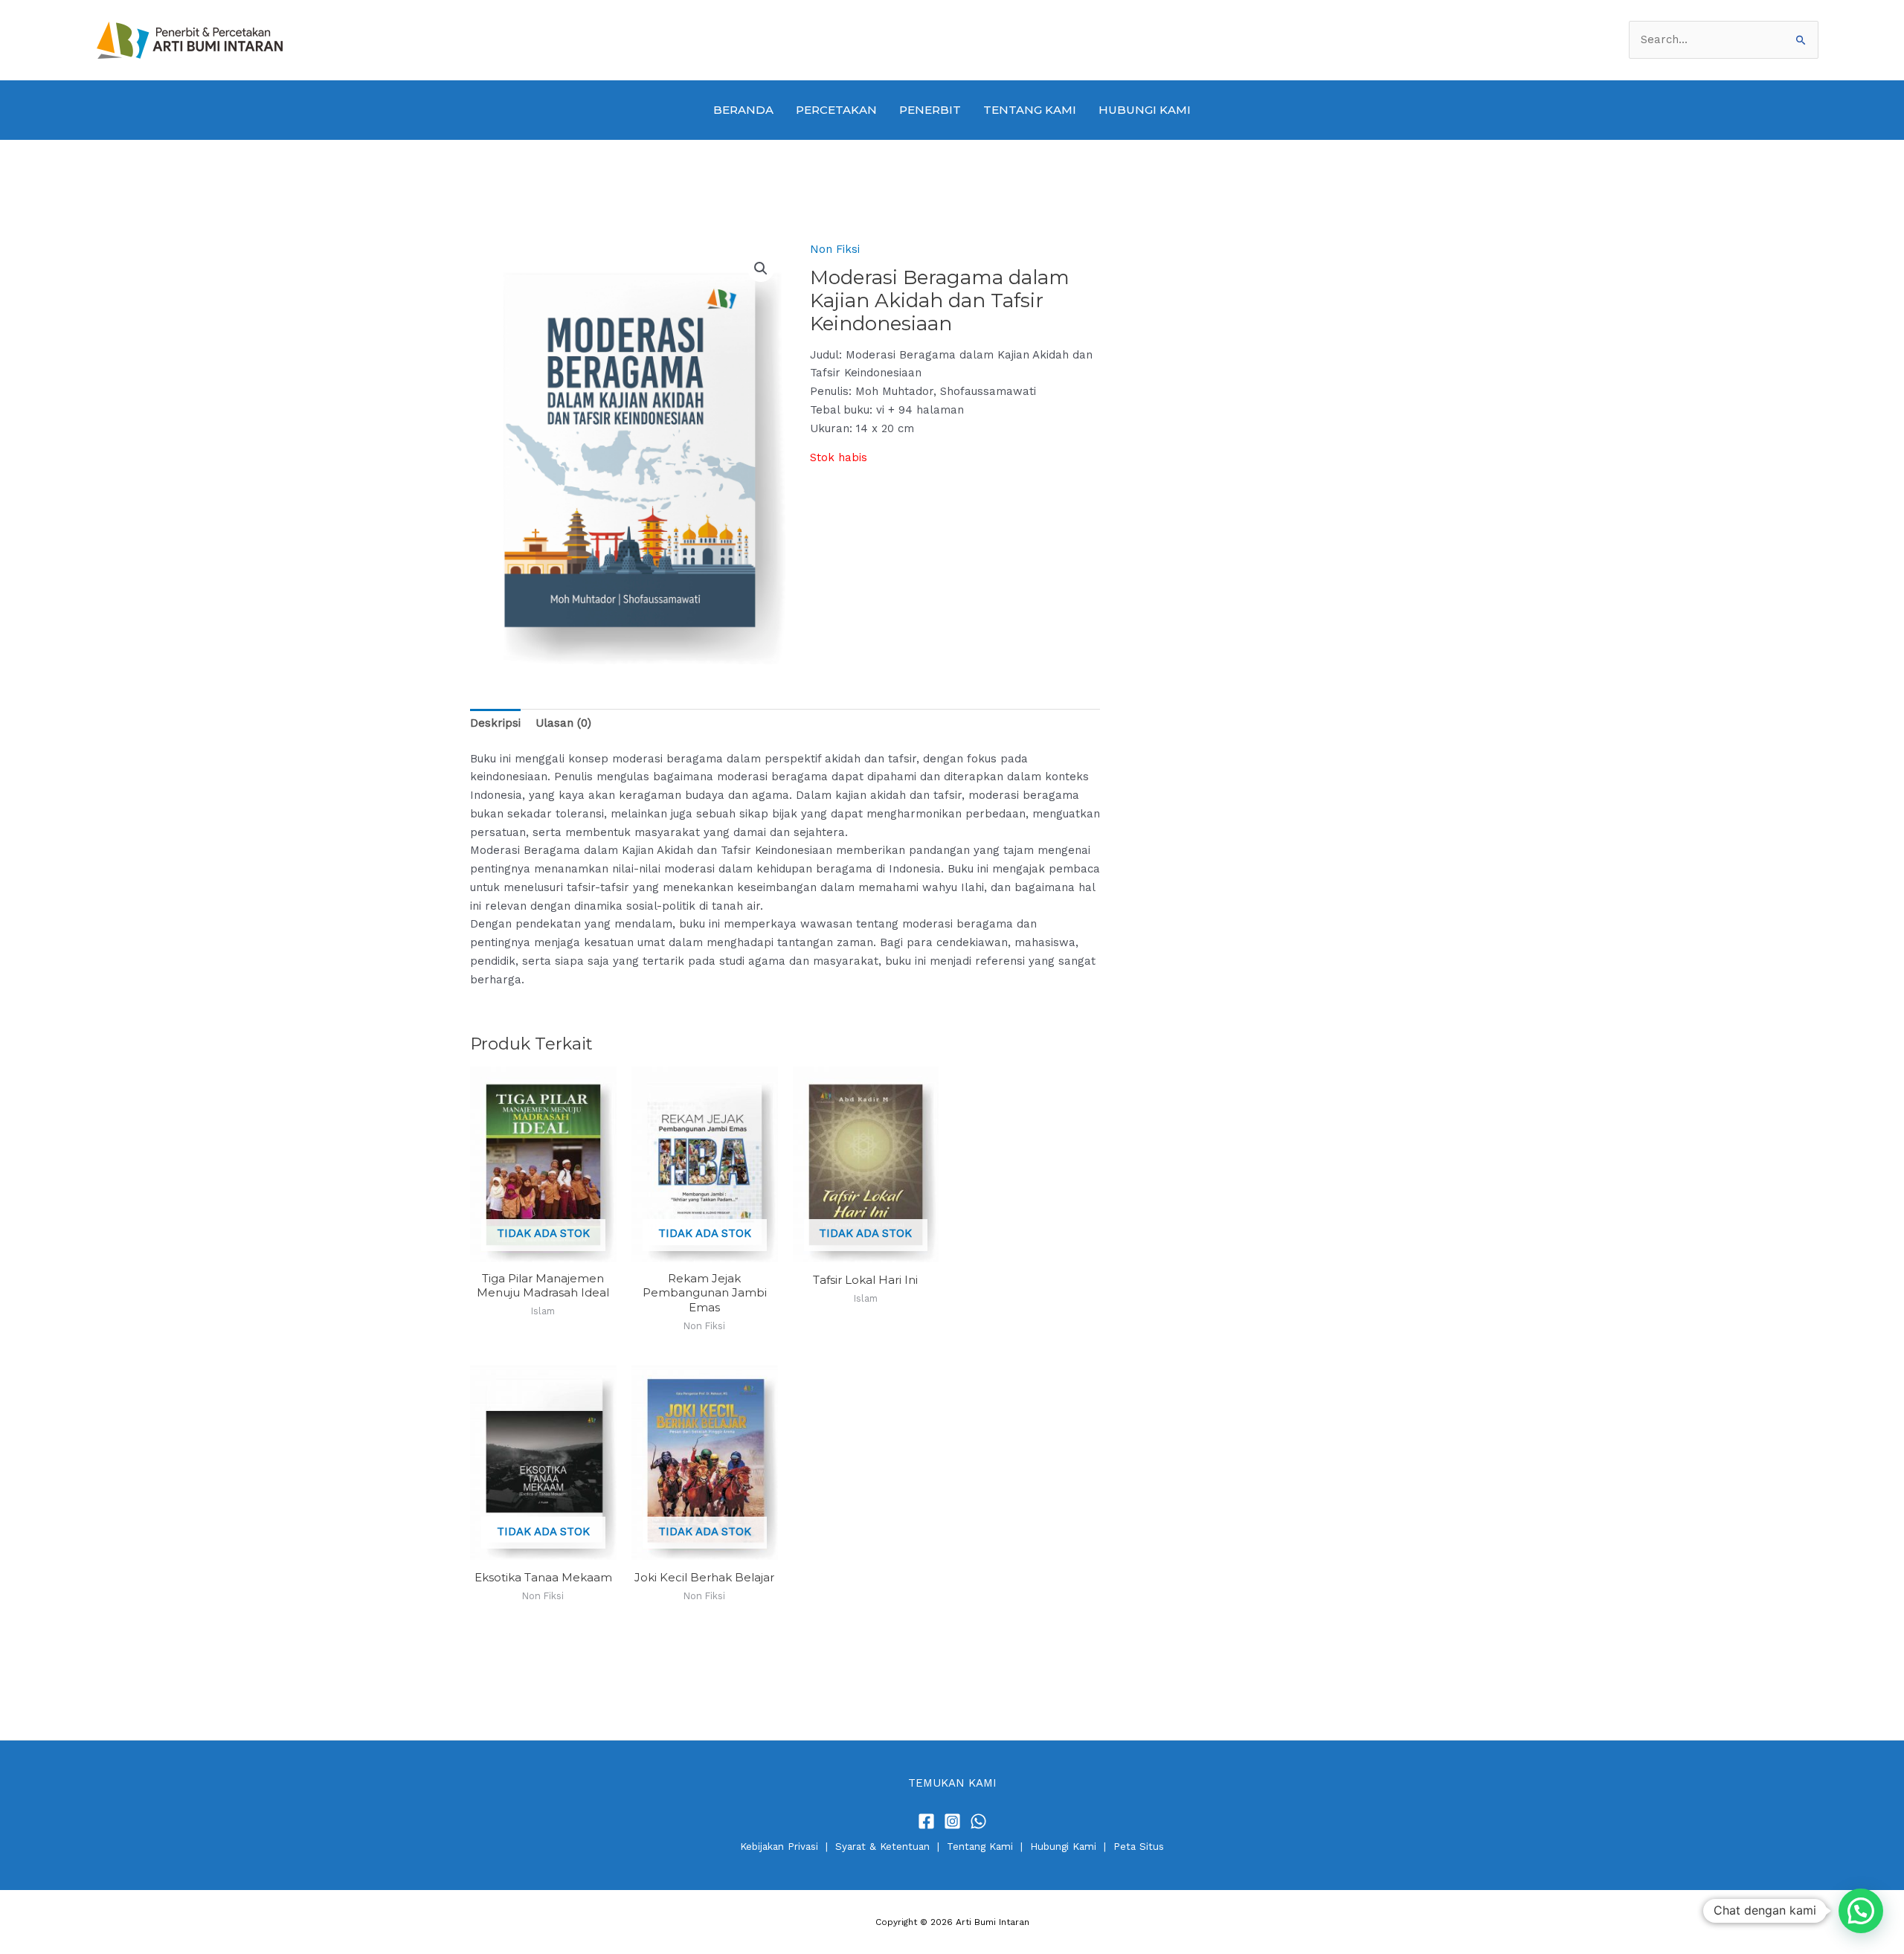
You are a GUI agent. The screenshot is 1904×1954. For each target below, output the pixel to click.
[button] (761, 269)
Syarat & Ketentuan (882, 1847)
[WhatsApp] (978, 1821)
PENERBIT (930, 110)
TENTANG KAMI (1030, 110)
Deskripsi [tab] (495, 723)
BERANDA (743, 110)
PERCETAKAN (836, 110)
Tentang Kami (980, 1847)
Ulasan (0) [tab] (563, 723)
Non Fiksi (835, 249)
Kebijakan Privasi (779, 1847)
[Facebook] (926, 1821)
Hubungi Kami (1063, 1847)
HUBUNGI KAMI (1145, 110)
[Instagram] (952, 1821)
